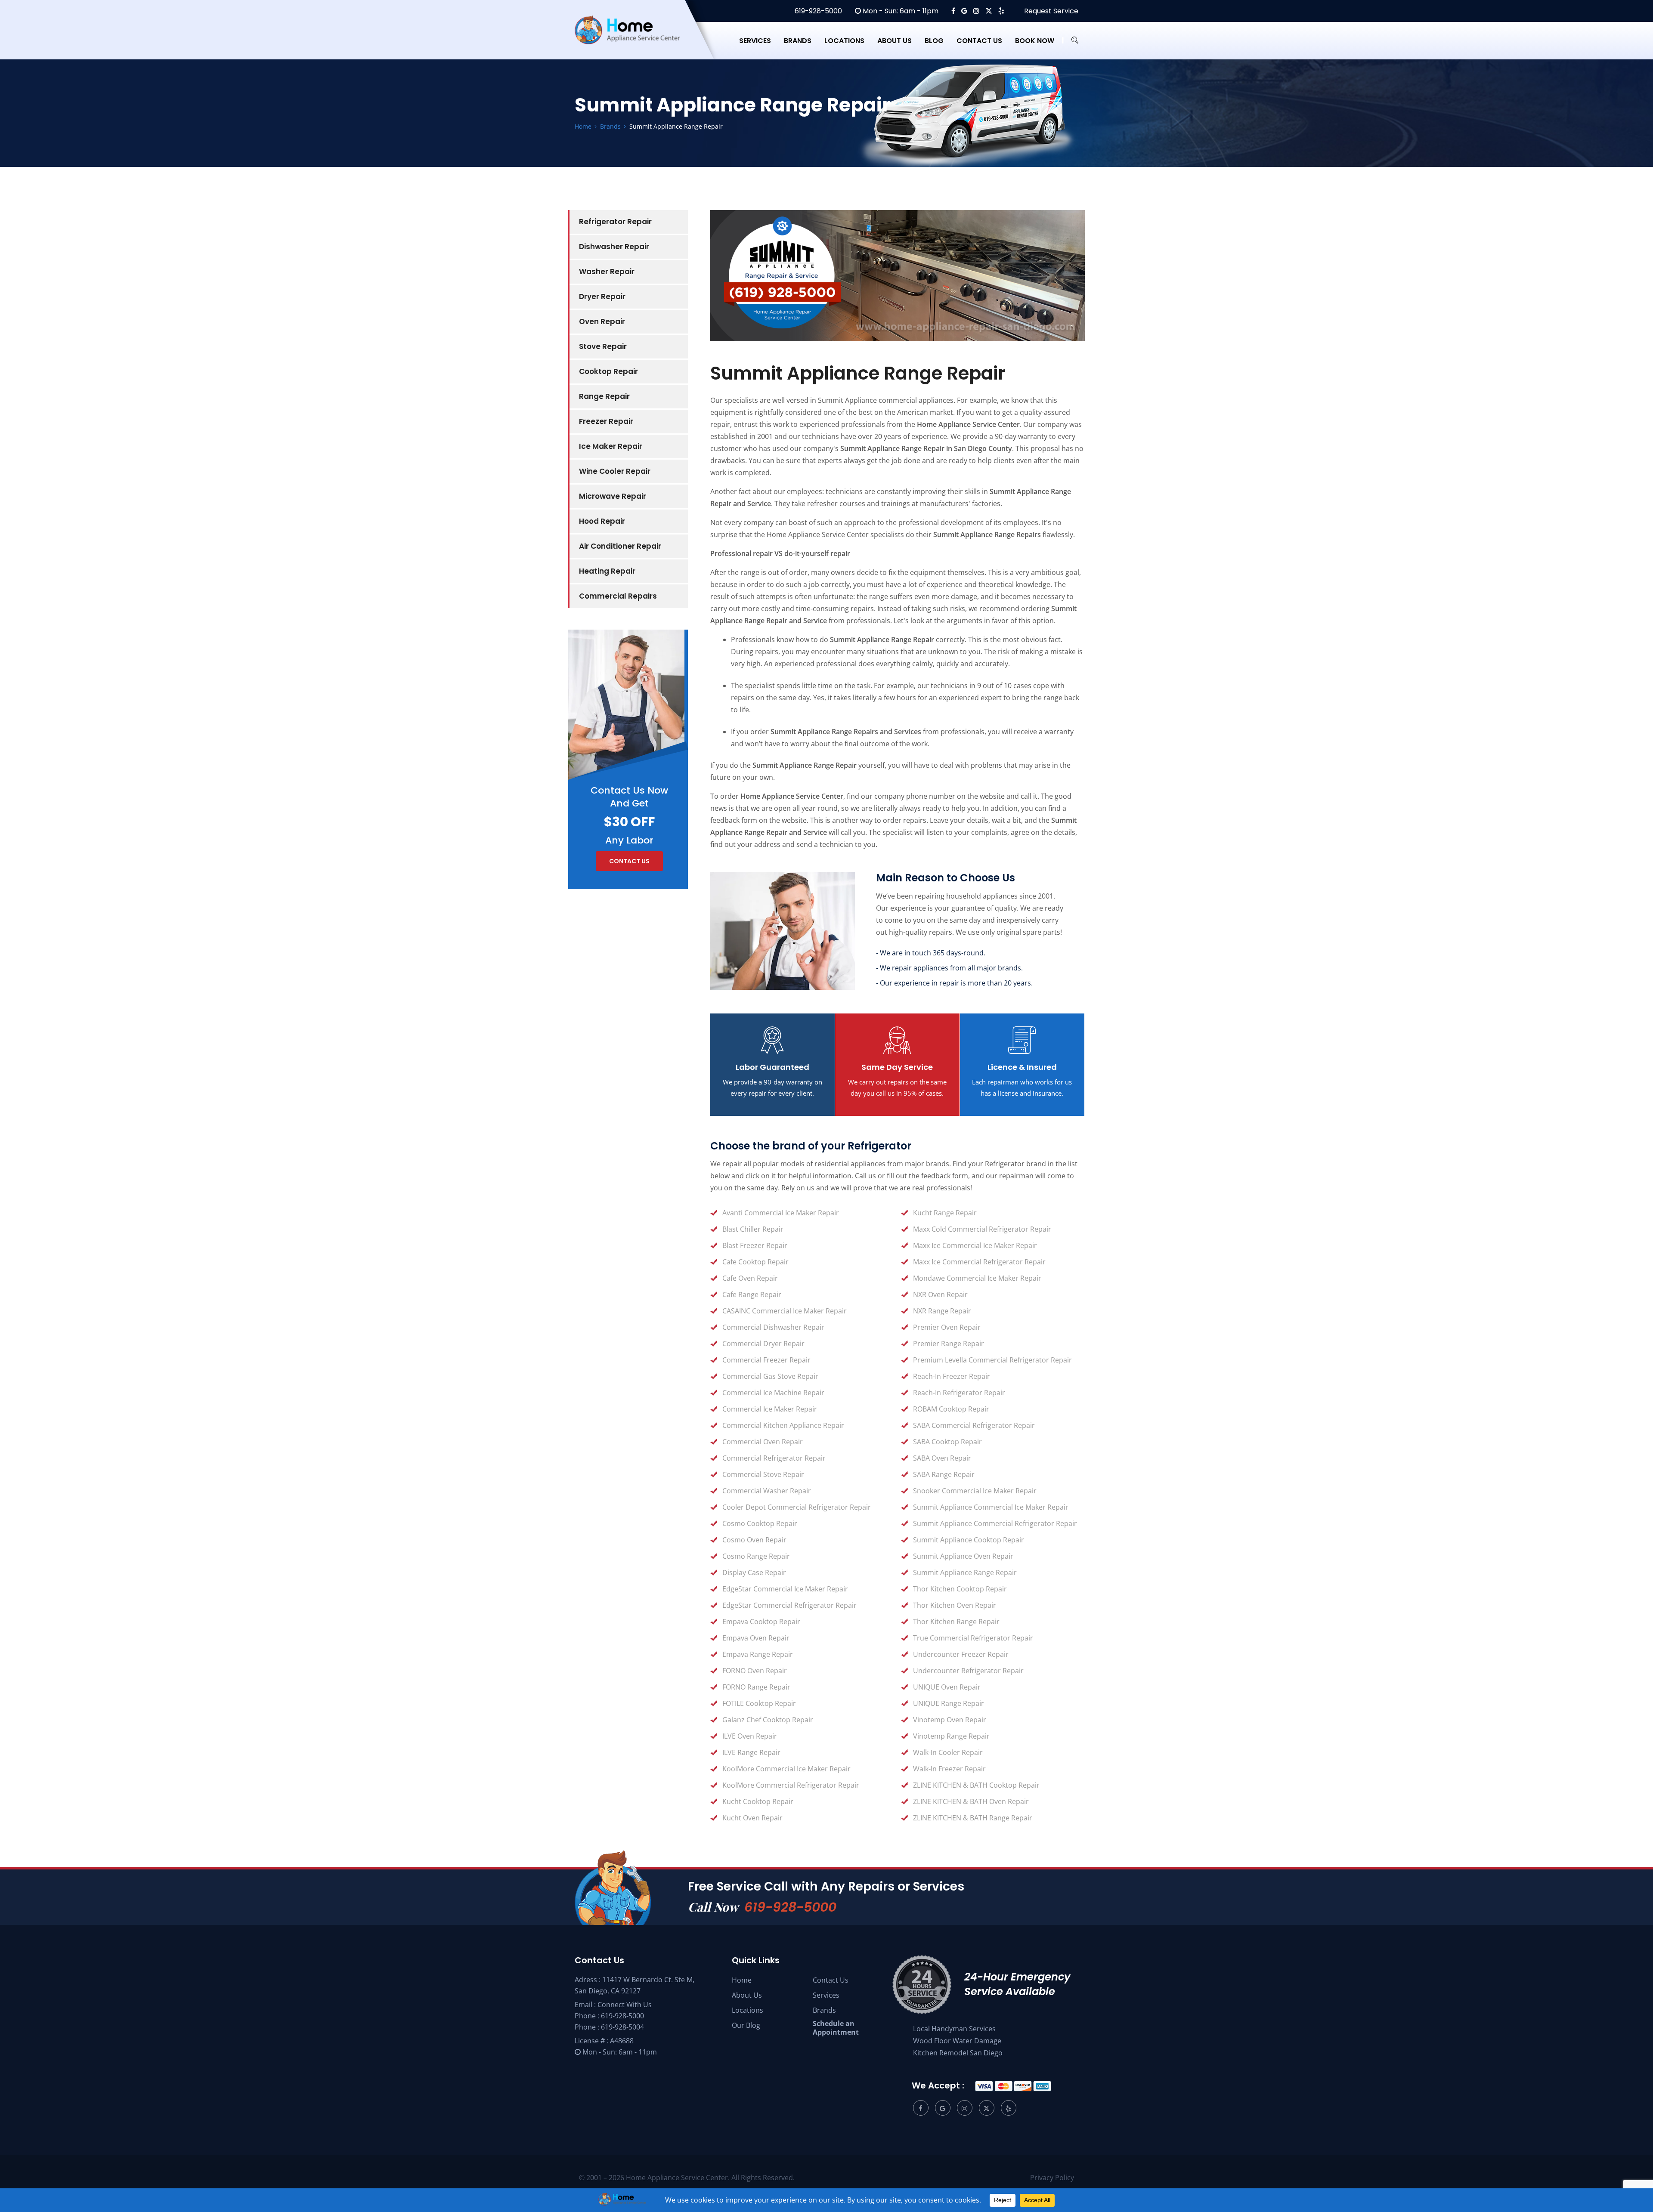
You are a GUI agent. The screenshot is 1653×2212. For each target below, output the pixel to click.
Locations (844, 41)
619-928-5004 (622, 2027)
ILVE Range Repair (751, 1752)
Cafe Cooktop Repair (755, 1262)
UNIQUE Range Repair (949, 1703)
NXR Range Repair (942, 1311)
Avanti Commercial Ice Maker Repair (781, 1213)
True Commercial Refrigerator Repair (973, 1638)
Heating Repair (607, 571)
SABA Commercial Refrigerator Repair (974, 1425)
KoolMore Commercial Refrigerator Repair (791, 1785)
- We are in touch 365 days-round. (931, 953)
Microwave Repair (613, 496)
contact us (629, 861)
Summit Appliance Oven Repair (963, 1556)
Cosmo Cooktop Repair (760, 1523)
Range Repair (604, 396)
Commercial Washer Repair (767, 1491)
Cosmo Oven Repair (754, 1540)
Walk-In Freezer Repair (949, 1769)
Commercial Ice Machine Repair (773, 1393)
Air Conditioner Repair (620, 546)
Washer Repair (607, 272)
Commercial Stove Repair (763, 1474)
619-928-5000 (817, 11)
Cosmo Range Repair (756, 1556)
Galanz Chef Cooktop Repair (768, 1720)
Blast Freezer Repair (755, 1245)
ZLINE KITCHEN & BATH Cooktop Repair (976, 1785)
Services (755, 41)
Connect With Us (625, 2005)
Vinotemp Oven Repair (950, 1720)
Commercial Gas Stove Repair (770, 1376)
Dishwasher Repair (614, 247)
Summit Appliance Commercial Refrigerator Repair (995, 1523)
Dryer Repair (602, 297)
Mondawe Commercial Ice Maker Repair (977, 1278)
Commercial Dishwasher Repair (773, 1327)
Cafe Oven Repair (750, 1278)
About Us (747, 1995)
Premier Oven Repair (947, 1327)
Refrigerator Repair (615, 222)
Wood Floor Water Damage (957, 2041)
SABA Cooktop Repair (947, 1442)
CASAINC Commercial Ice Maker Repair (785, 1311)
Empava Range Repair (758, 1654)
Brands (798, 41)
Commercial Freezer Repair (766, 1360)
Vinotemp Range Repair (951, 1736)
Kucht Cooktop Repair (758, 1801)
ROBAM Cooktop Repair (951, 1409)
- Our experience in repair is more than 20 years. (954, 983)
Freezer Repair (606, 421)
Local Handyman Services (954, 2029)
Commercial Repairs (618, 596)
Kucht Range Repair (945, 1213)
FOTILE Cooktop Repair (759, 1703)
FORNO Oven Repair (755, 1671)
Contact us (979, 41)
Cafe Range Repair (752, 1294)
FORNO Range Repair (756, 1687)
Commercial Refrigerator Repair (774, 1458)
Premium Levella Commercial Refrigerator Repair (992, 1360)
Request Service (1050, 11)
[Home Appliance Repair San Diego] (635, 40)
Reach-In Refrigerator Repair (959, 1393)
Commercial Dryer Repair (763, 1344)
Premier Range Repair (949, 1344)
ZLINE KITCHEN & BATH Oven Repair (971, 1801)
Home (742, 1980)
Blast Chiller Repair (753, 1229)
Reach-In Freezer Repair (952, 1376)
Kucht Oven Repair (752, 1818)
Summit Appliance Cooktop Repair (969, 1540)
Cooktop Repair (608, 371)
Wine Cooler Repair (615, 471)
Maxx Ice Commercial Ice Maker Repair (975, 1245)
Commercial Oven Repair (763, 1442)
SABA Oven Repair (942, 1458)
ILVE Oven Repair (750, 1736)
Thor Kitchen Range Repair (956, 1622)
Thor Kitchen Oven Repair (955, 1605)
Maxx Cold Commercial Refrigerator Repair (982, 1229)
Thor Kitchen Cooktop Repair (960, 1589)
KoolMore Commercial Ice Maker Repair (786, 1769)
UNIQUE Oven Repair (947, 1687)
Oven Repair (602, 321)
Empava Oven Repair (756, 1638)
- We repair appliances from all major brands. (949, 968)
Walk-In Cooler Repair (948, 1752)
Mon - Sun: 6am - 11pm (900, 11)
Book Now (1035, 41)
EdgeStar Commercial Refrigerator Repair (789, 1605)
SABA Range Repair (944, 1474)
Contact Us (831, 1980)
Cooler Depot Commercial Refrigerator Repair (797, 1507)
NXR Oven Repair (940, 1294)
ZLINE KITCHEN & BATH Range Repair (973, 1818)
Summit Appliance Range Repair (965, 1572)
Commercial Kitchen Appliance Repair (783, 1425)
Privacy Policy (1052, 2178)
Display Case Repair (754, 1572)
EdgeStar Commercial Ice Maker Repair (785, 1589)
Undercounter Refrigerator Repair (968, 1671)
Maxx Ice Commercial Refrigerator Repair (979, 1262)
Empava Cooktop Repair (761, 1622)
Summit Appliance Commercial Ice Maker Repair (991, 1507)
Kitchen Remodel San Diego (958, 2053)
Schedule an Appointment (836, 2028)
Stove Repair (603, 346)
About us (895, 41)
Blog (934, 41)
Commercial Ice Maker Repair (770, 1409)
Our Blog (746, 2025)
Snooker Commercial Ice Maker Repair (975, 1491)
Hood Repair (602, 521)
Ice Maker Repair (611, 446)
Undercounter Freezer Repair (961, 1654)
